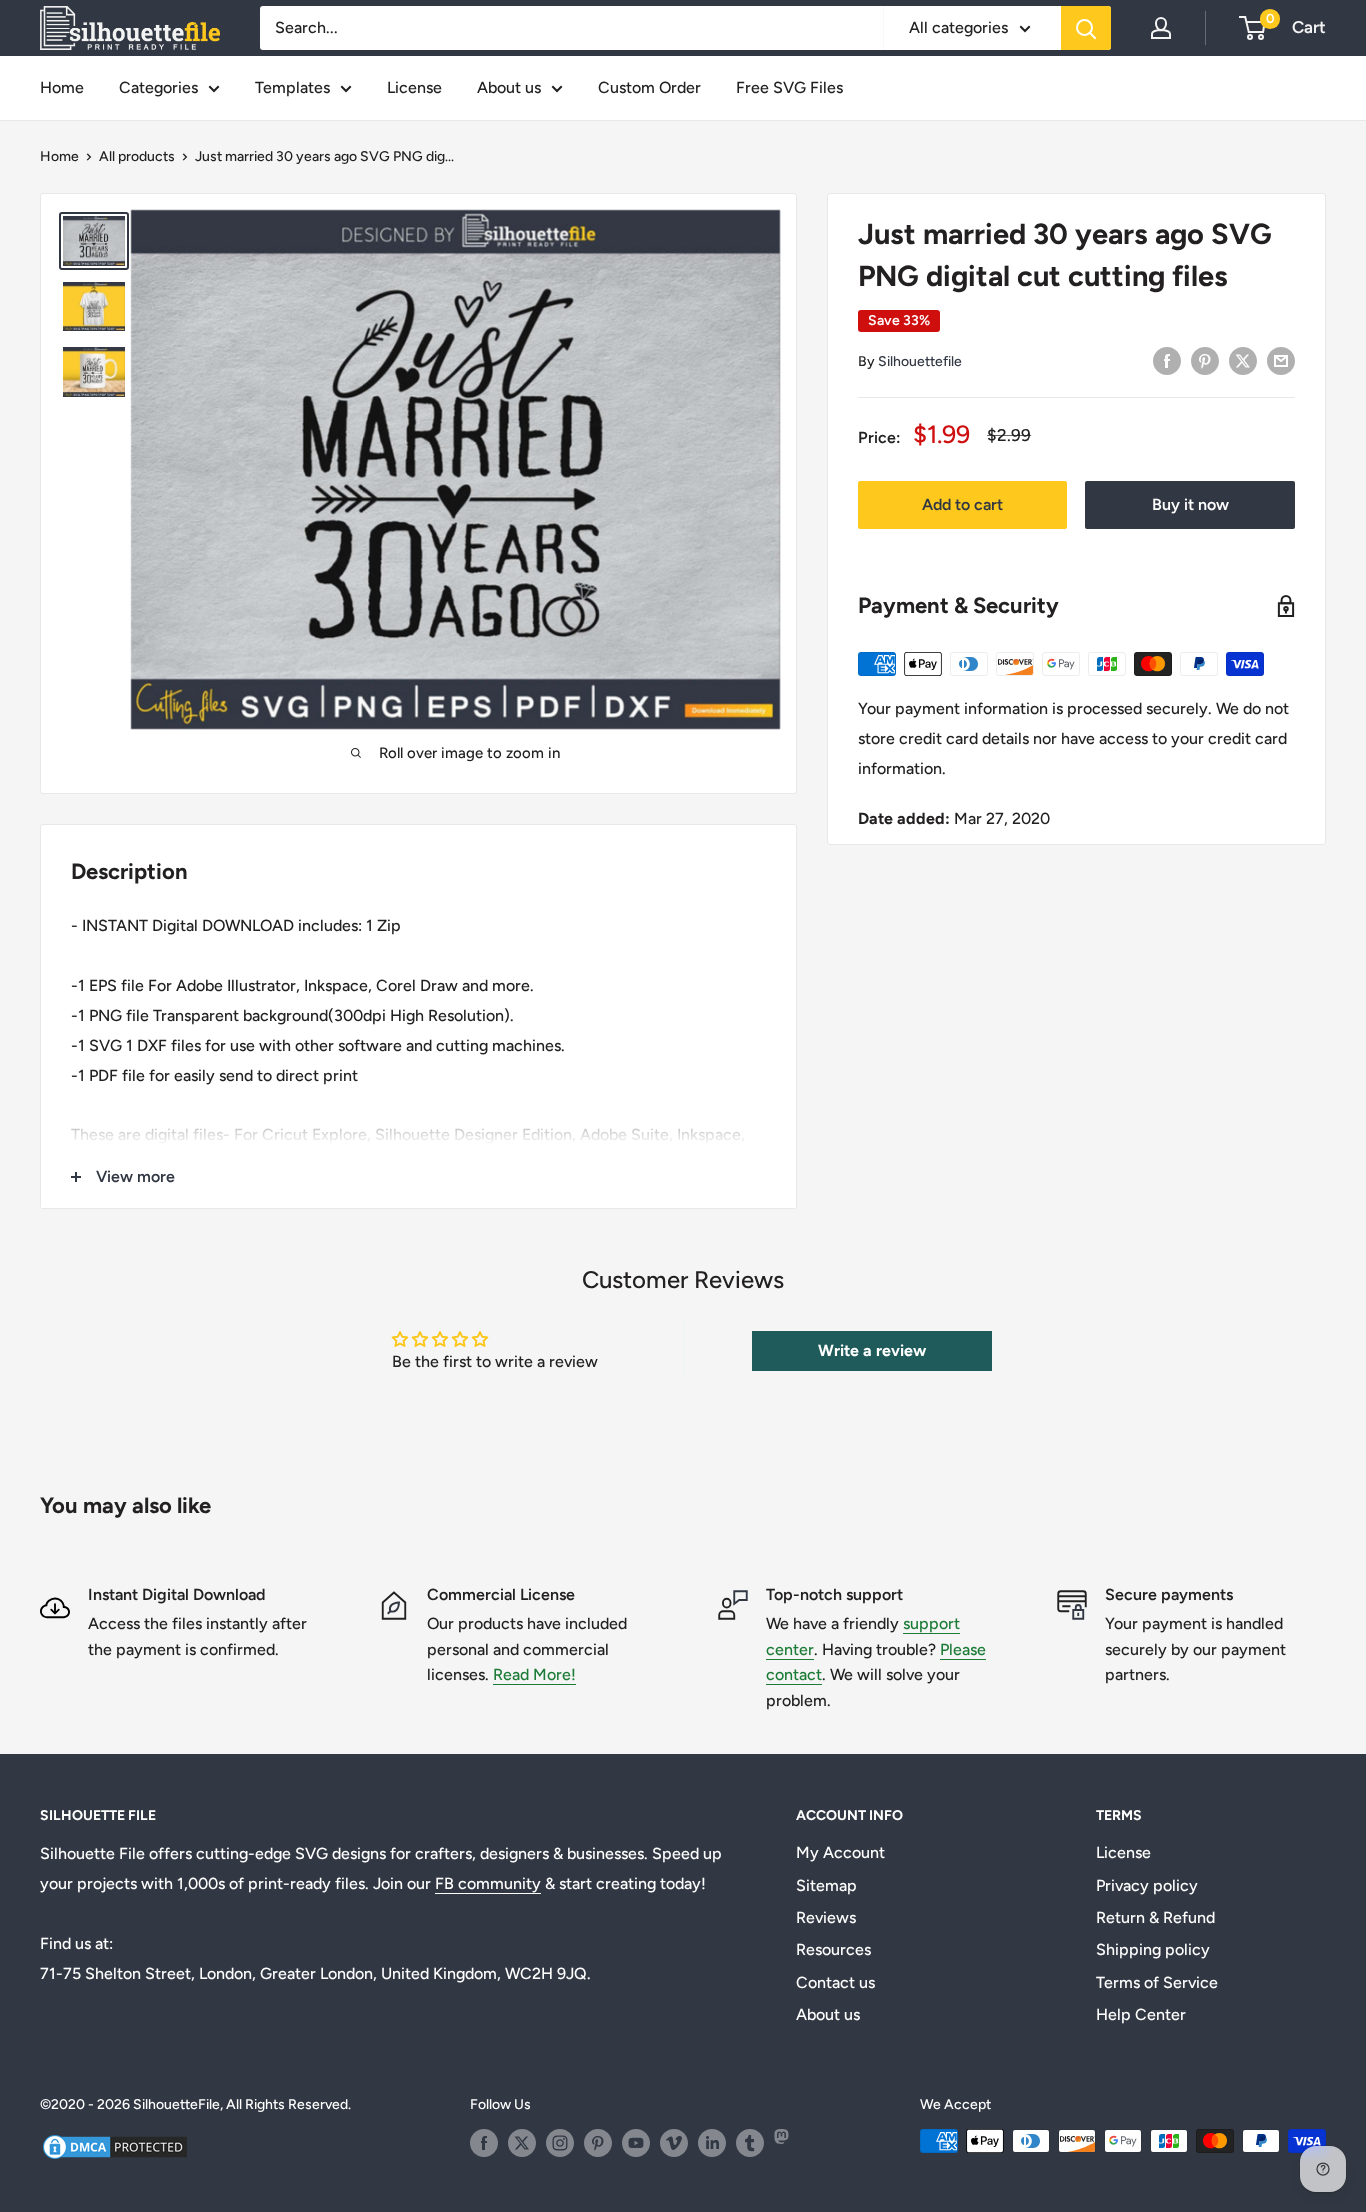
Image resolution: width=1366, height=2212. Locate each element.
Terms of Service (1157, 1982)
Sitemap (826, 1885)
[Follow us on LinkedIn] (712, 2143)
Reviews (826, 1917)
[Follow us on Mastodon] (788, 2143)
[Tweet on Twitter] (1243, 360)
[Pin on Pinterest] (1205, 360)
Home (62, 87)
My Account (840, 1852)
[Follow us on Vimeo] (674, 2143)
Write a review (872, 1350)
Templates (292, 87)
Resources (833, 1949)
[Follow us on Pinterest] (598, 2143)
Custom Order (649, 87)
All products (137, 156)
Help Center (1141, 2014)
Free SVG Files (789, 87)
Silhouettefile (920, 361)
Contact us (835, 1982)
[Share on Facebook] (1167, 360)
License (414, 87)
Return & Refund (1155, 1917)
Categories (158, 87)
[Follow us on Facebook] (484, 2143)
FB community (488, 1883)
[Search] (1086, 28)
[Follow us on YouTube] (636, 2143)
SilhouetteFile (176, 2104)
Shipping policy (1153, 1949)
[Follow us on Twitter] (522, 2143)
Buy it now (1190, 504)
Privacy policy (1147, 1885)
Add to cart (962, 504)
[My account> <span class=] (1161, 28)
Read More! (534, 1674)
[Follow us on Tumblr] (750, 2143)
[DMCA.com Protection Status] (115, 2144)
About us (509, 87)
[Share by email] (1281, 360)
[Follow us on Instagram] (560, 2143)
